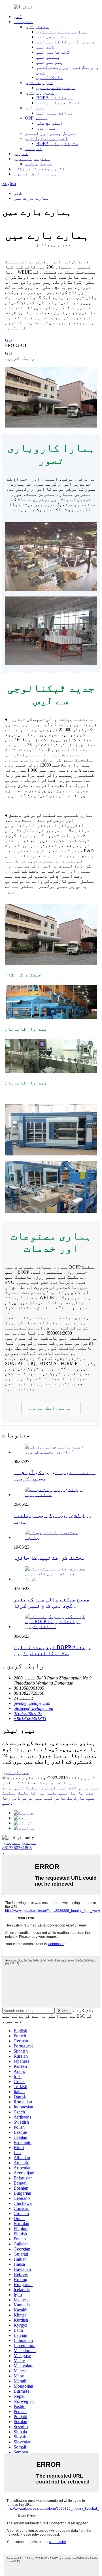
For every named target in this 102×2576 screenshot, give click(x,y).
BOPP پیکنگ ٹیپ (54, 98)
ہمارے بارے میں (32, 159)
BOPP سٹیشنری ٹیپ (57, 143)
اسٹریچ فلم (50, 123)
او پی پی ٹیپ (39, 93)
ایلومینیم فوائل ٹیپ (61, 32)
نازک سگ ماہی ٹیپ (65, 1798)
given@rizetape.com (32, 1703)
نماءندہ (46, 128)
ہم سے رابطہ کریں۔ (35, 174)
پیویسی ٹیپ (50, 62)
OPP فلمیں (37, 118)
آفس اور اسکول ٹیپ (46, 138)
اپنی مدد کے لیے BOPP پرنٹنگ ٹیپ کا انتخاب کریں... (52, 1650)
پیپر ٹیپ (35, 108)
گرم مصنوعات (51, 1783)
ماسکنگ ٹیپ (50, 77)
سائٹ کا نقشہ (18, 1783)
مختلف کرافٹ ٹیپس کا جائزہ (49, 1558)
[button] (51, 1408)
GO (8, 340)
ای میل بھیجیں (19, 1843)
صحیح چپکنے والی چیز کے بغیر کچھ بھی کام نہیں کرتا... (51, 1603)
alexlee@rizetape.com (33, 1708)
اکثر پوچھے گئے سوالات (39, 169)
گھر (18, 16)
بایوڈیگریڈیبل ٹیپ (59, 103)
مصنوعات (24, 22)
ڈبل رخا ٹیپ (39, 82)
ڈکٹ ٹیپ (45, 47)
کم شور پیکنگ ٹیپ (36, 1788)
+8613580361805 (30, 1719)
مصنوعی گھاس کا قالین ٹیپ (67, 42)
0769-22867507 (28, 1713)
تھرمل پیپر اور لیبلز (51, 133)
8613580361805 (17, 1848)
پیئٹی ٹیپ (48, 57)
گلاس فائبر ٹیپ (53, 52)
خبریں (21, 154)
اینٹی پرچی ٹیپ (54, 37)
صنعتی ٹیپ (37, 27)
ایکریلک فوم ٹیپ (56, 88)
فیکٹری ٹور (38, 164)
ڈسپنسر (33, 148)
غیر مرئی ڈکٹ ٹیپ (78, 1788)
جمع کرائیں (16, 1773)
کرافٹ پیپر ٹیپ (54, 113)
